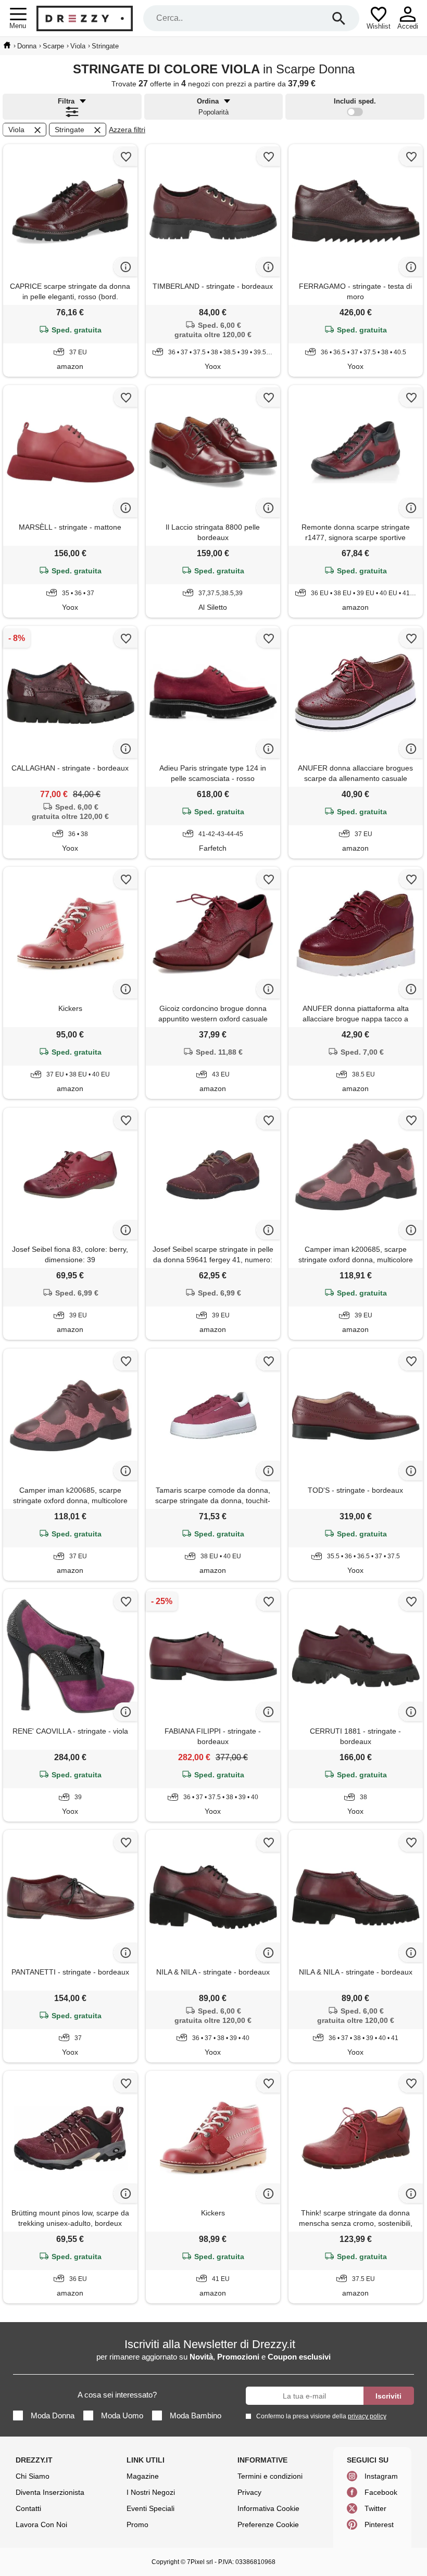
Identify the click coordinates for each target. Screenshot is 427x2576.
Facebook (381, 2492)
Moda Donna (53, 2415)
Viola (16, 130)
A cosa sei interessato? (117, 2395)
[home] (7, 45)
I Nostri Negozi (151, 2492)
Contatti (28, 2508)
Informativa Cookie (268, 2508)
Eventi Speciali (150, 2508)
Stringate (70, 130)
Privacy (249, 2492)
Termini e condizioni (270, 2476)
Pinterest (379, 2524)
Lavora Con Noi (41, 2524)
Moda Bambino (196, 2415)
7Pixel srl (200, 2562)
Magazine (143, 2476)
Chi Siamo (33, 2476)
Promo (137, 2524)
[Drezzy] (85, 18)
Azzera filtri (127, 130)
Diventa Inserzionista (50, 2492)
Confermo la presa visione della (321, 2416)
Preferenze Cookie (268, 2524)
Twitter (375, 2508)
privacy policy (367, 2416)
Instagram (381, 2476)
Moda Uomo (122, 2415)
